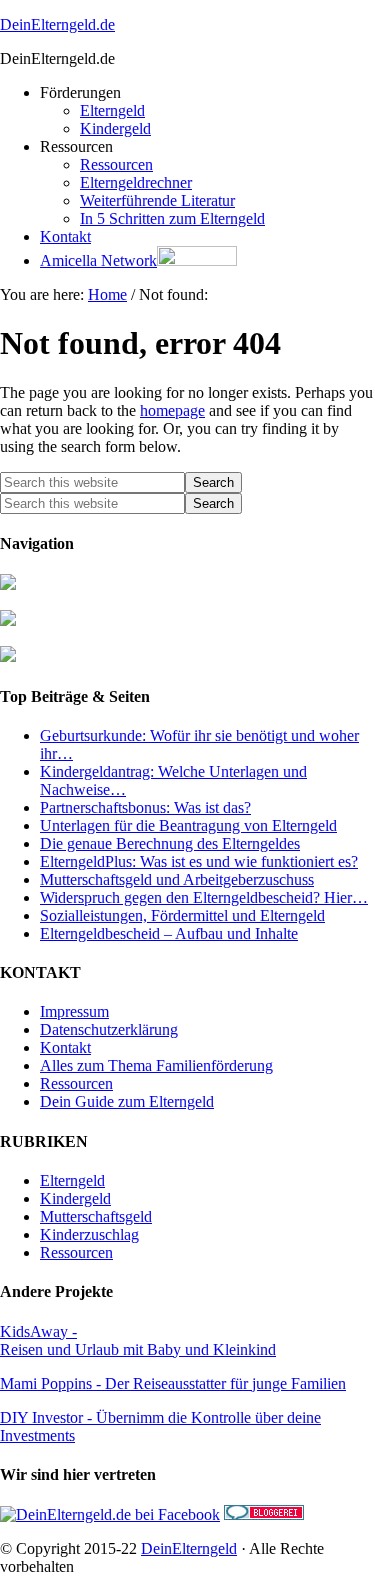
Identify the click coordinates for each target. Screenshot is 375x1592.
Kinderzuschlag (89, 1234)
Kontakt (65, 1047)
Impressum (74, 1011)
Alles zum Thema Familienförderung (156, 1065)
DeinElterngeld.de (57, 24)
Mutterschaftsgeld (96, 1216)
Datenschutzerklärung (109, 1029)
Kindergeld (75, 1198)
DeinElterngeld (189, 1548)
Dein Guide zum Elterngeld (127, 1101)
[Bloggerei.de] (264, 1514)
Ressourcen (76, 1083)
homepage (172, 410)
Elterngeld (72, 1180)
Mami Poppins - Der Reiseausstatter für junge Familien (173, 1383)
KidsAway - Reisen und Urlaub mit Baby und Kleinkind (138, 1340)
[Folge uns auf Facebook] (110, 1514)
